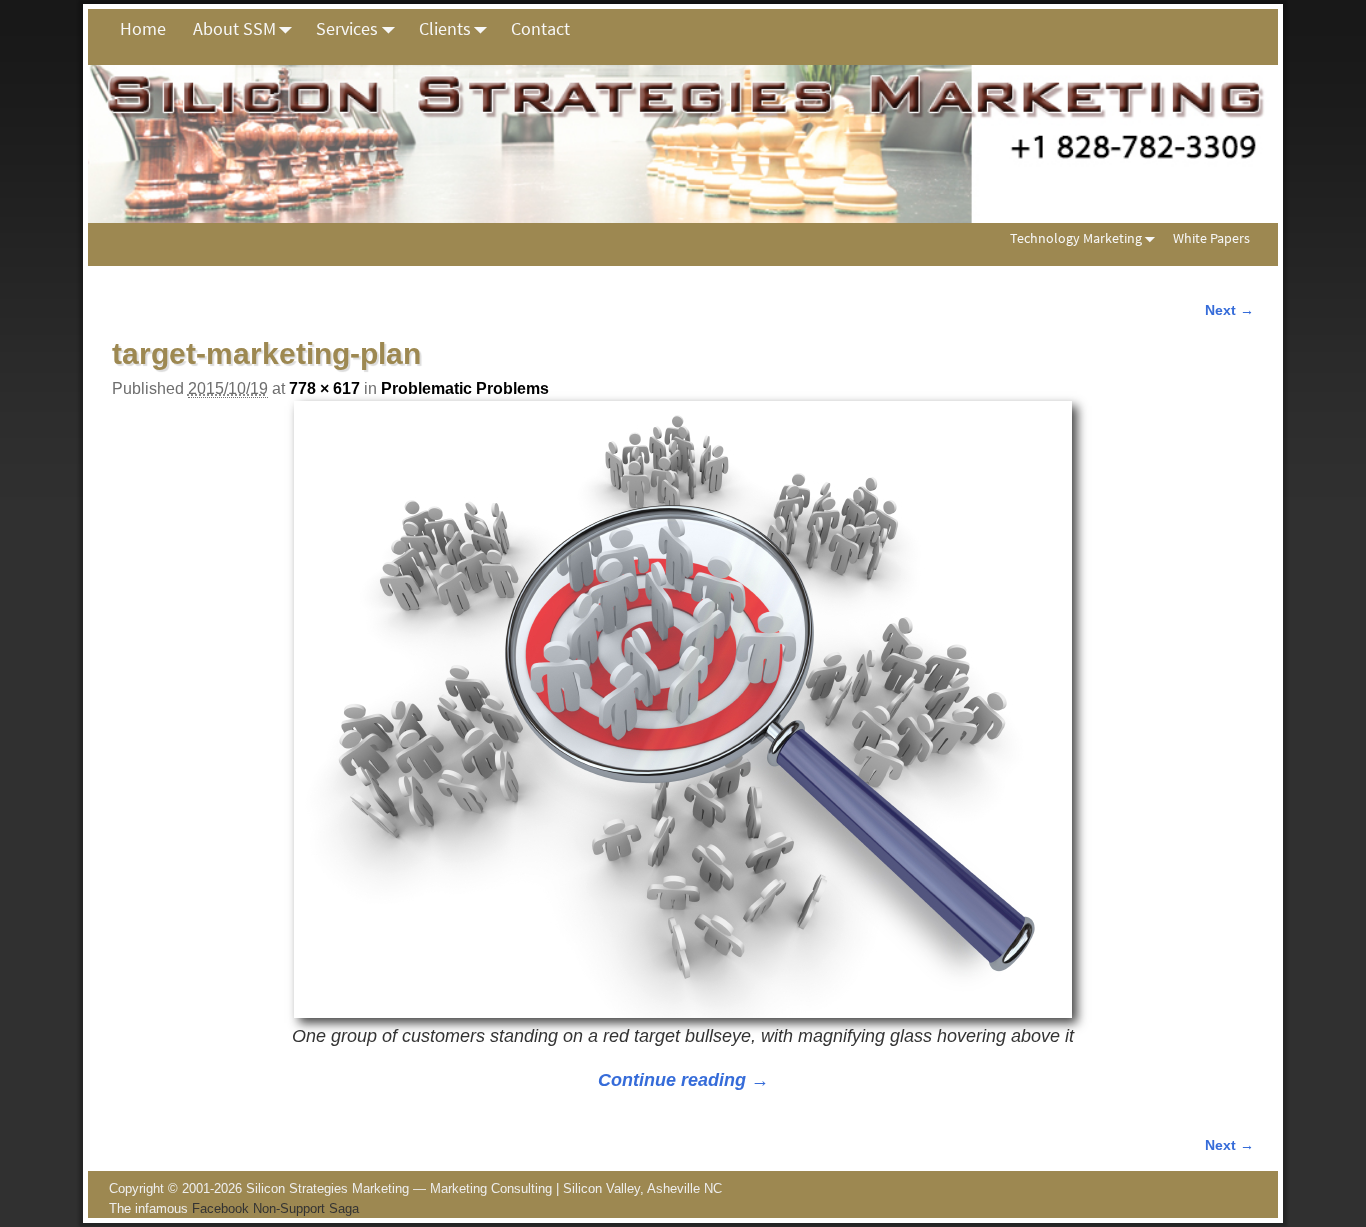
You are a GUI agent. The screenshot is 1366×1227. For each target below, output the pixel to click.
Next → (1229, 310)
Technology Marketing (1076, 238)
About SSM (234, 28)
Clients (445, 28)
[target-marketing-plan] (683, 709)
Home (143, 28)
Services (347, 28)
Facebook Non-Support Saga (275, 1208)
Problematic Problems (465, 388)
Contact (540, 28)
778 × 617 (324, 388)
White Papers (1211, 238)
